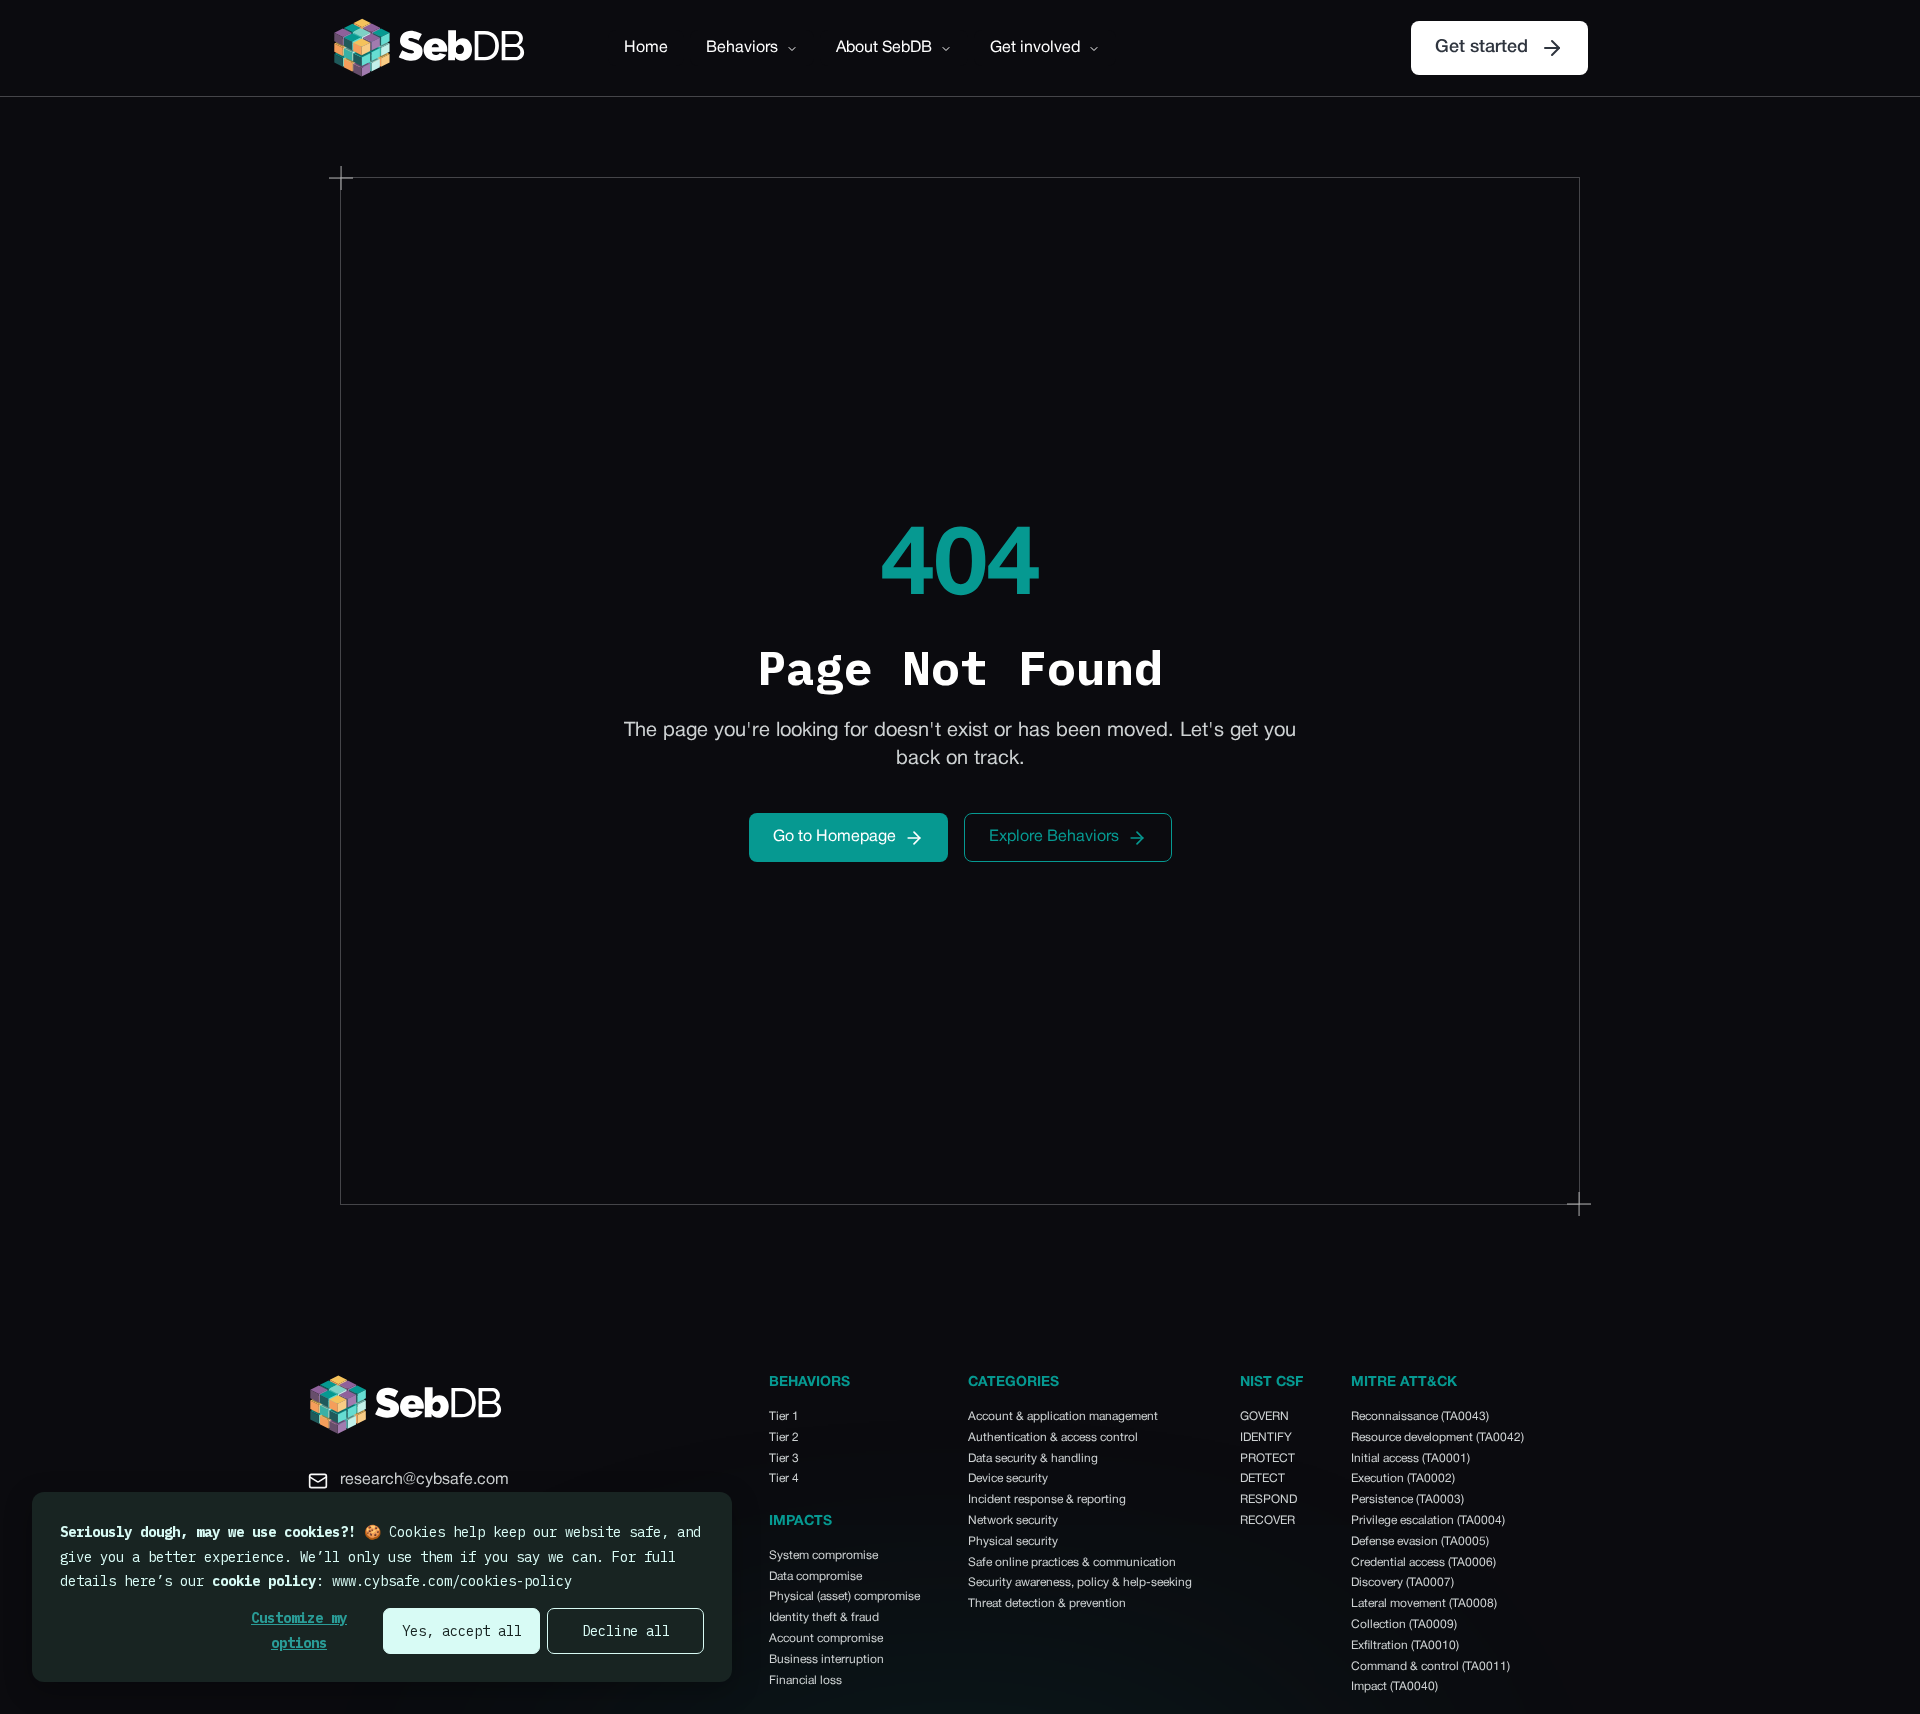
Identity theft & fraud (824, 1617)
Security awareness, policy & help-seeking (1080, 1582)
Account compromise (826, 1638)
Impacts (800, 1521)
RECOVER (1267, 1520)
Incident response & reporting (1047, 1499)
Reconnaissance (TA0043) (1420, 1416)
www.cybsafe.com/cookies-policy (452, 1581)
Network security (1013, 1520)
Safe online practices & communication (1072, 1562)
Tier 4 (784, 1478)
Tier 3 (784, 1458)
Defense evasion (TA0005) (1420, 1541)
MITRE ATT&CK (1404, 1382)
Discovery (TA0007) (1402, 1582)
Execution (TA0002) (1403, 1478)
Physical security (1013, 1541)
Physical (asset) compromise (844, 1596)
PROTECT (1267, 1458)
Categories (1013, 1382)
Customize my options (299, 1630)
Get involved (1035, 48)
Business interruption (826, 1659)
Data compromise (815, 1576)
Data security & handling (1033, 1458)
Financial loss (805, 1680)
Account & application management (1063, 1416)
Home (646, 48)
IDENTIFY (1266, 1437)
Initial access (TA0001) (1410, 1458)
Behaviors (742, 48)
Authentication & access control (1053, 1437)
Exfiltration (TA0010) (1405, 1645)
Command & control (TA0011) (1430, 1666)
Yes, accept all (462, 1631)
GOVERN (1264, 1416)
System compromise (823, 1555)
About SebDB (884, 48)
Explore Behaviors (1054, 837)
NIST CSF (1271, 1382)
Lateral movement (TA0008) (1424, 1603)
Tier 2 (784, 1437)
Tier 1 (784, 1416)
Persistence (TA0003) (1407, 1499)
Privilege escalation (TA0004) (1428, 1520)
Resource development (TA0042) (1437, 1437)
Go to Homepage (834, 837)
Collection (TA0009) (1404, 1624)
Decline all (626, 1631)
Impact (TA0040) (1394, 1686)
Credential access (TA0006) (1423, 1562)
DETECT (1262, 1478)
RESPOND (1268, 1499)
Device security (1008, 1478)
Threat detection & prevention (1047, 1603)
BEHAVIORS (809, 1382)
